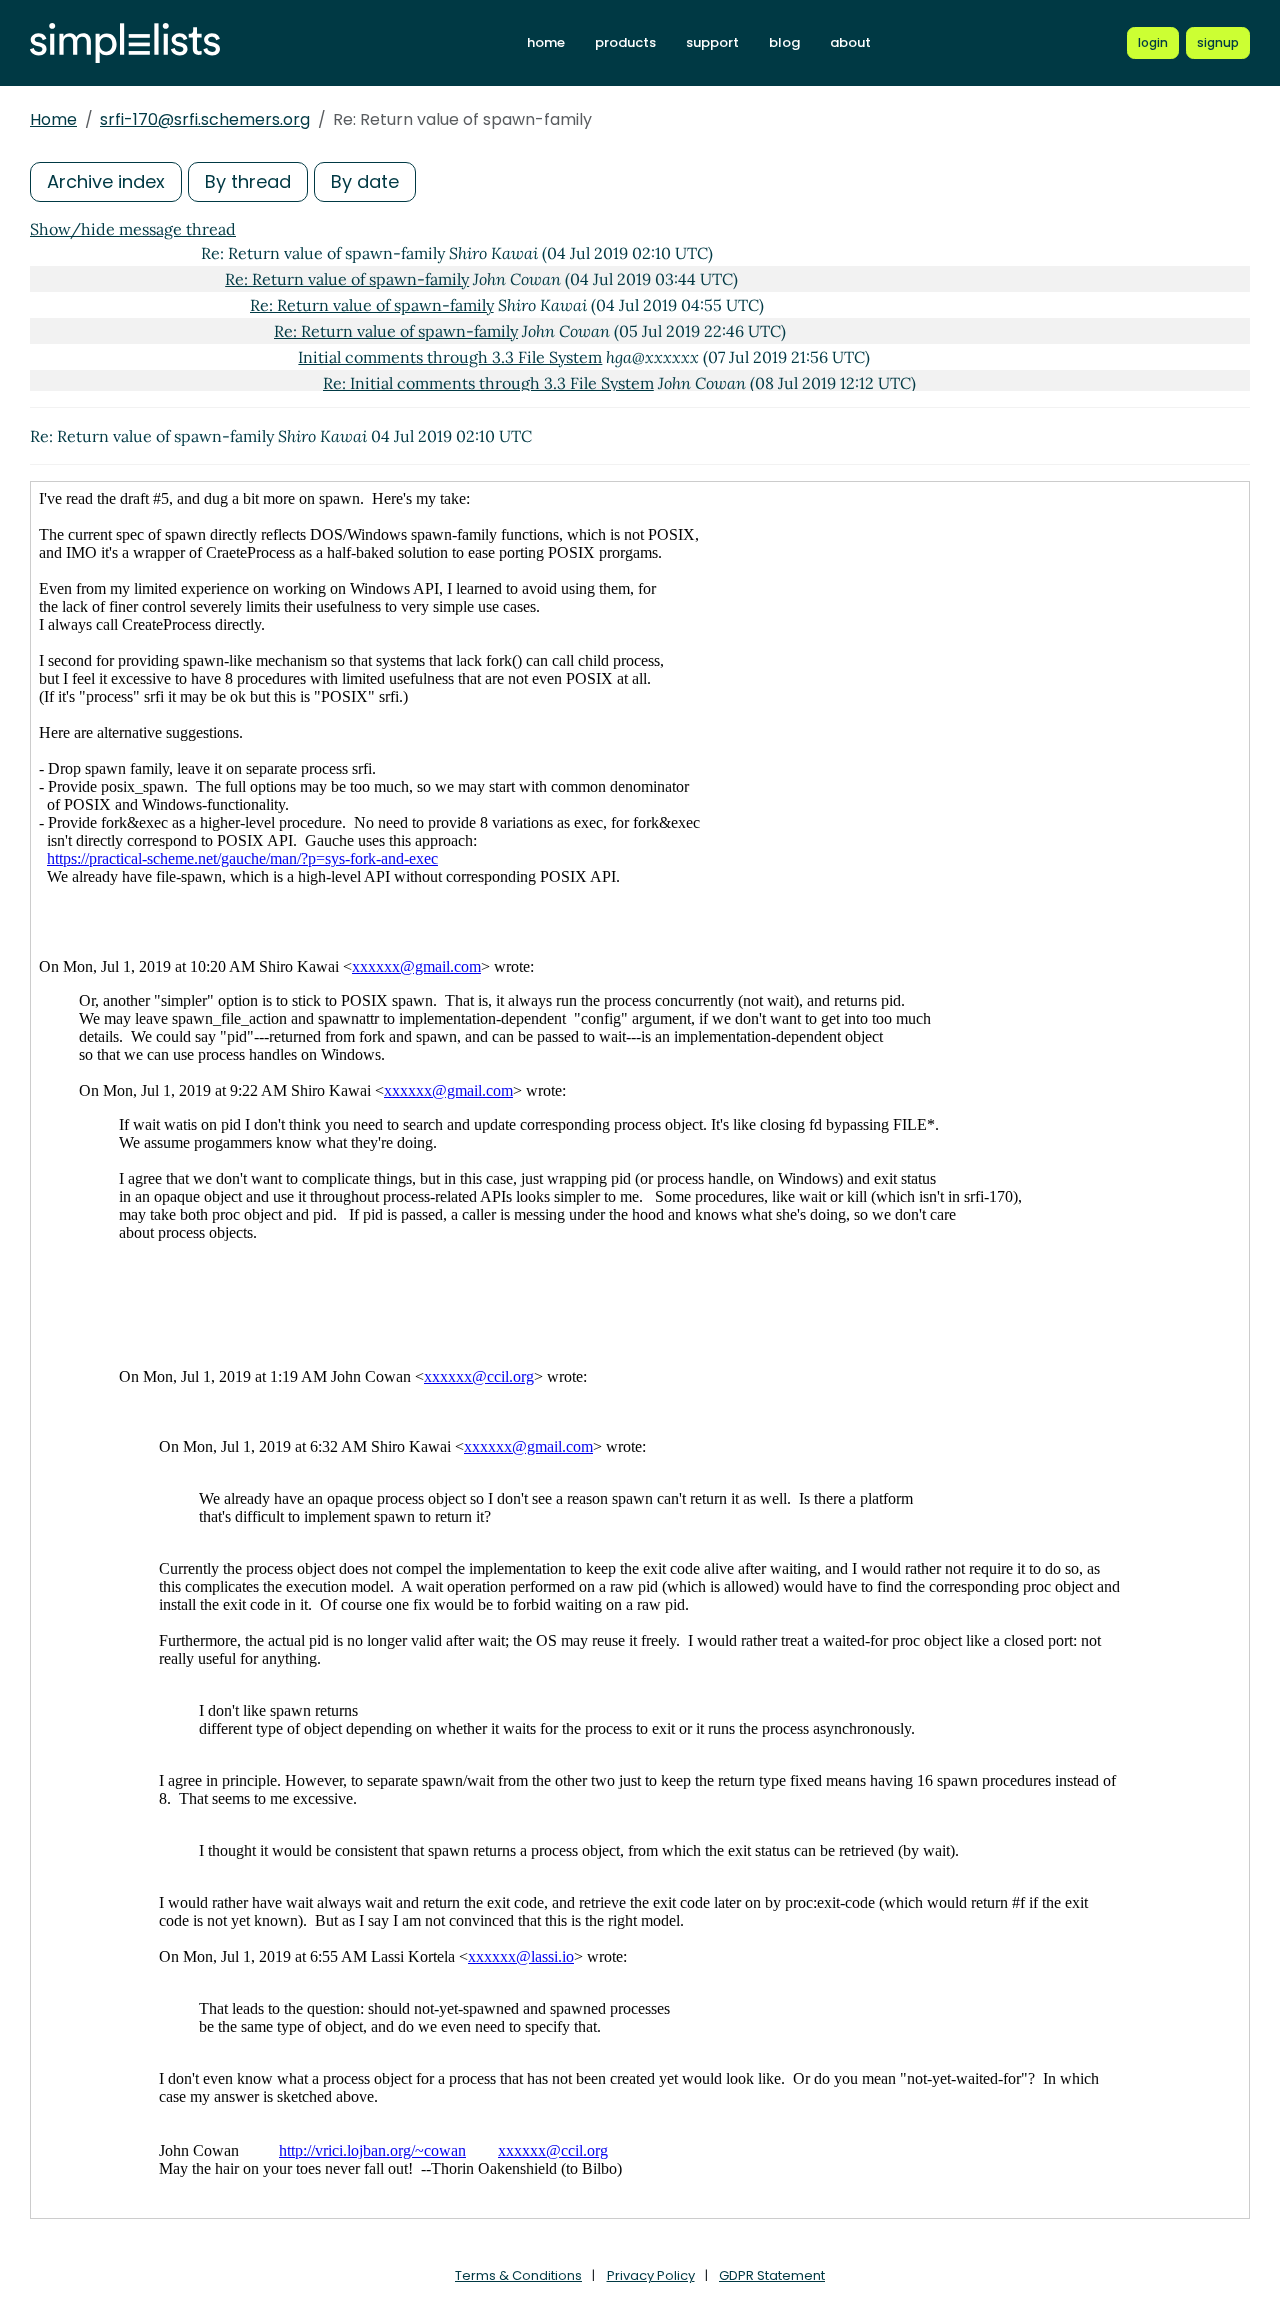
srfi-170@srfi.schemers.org (205, 119)
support (712, 42)
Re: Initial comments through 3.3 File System (488, 383)
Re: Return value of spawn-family (347, 279)
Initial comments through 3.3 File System (450, 357)
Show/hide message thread (133, 229)
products (625, 42)
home (546, 42)
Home (53, 119)
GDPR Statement (772, 2275)
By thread (248, 181)
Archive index (106, 181)
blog (784, 42)
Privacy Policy (651, 2275)
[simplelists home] (125, 43)
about (850, 42)
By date (365, 181)
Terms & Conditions (518, 2275)
